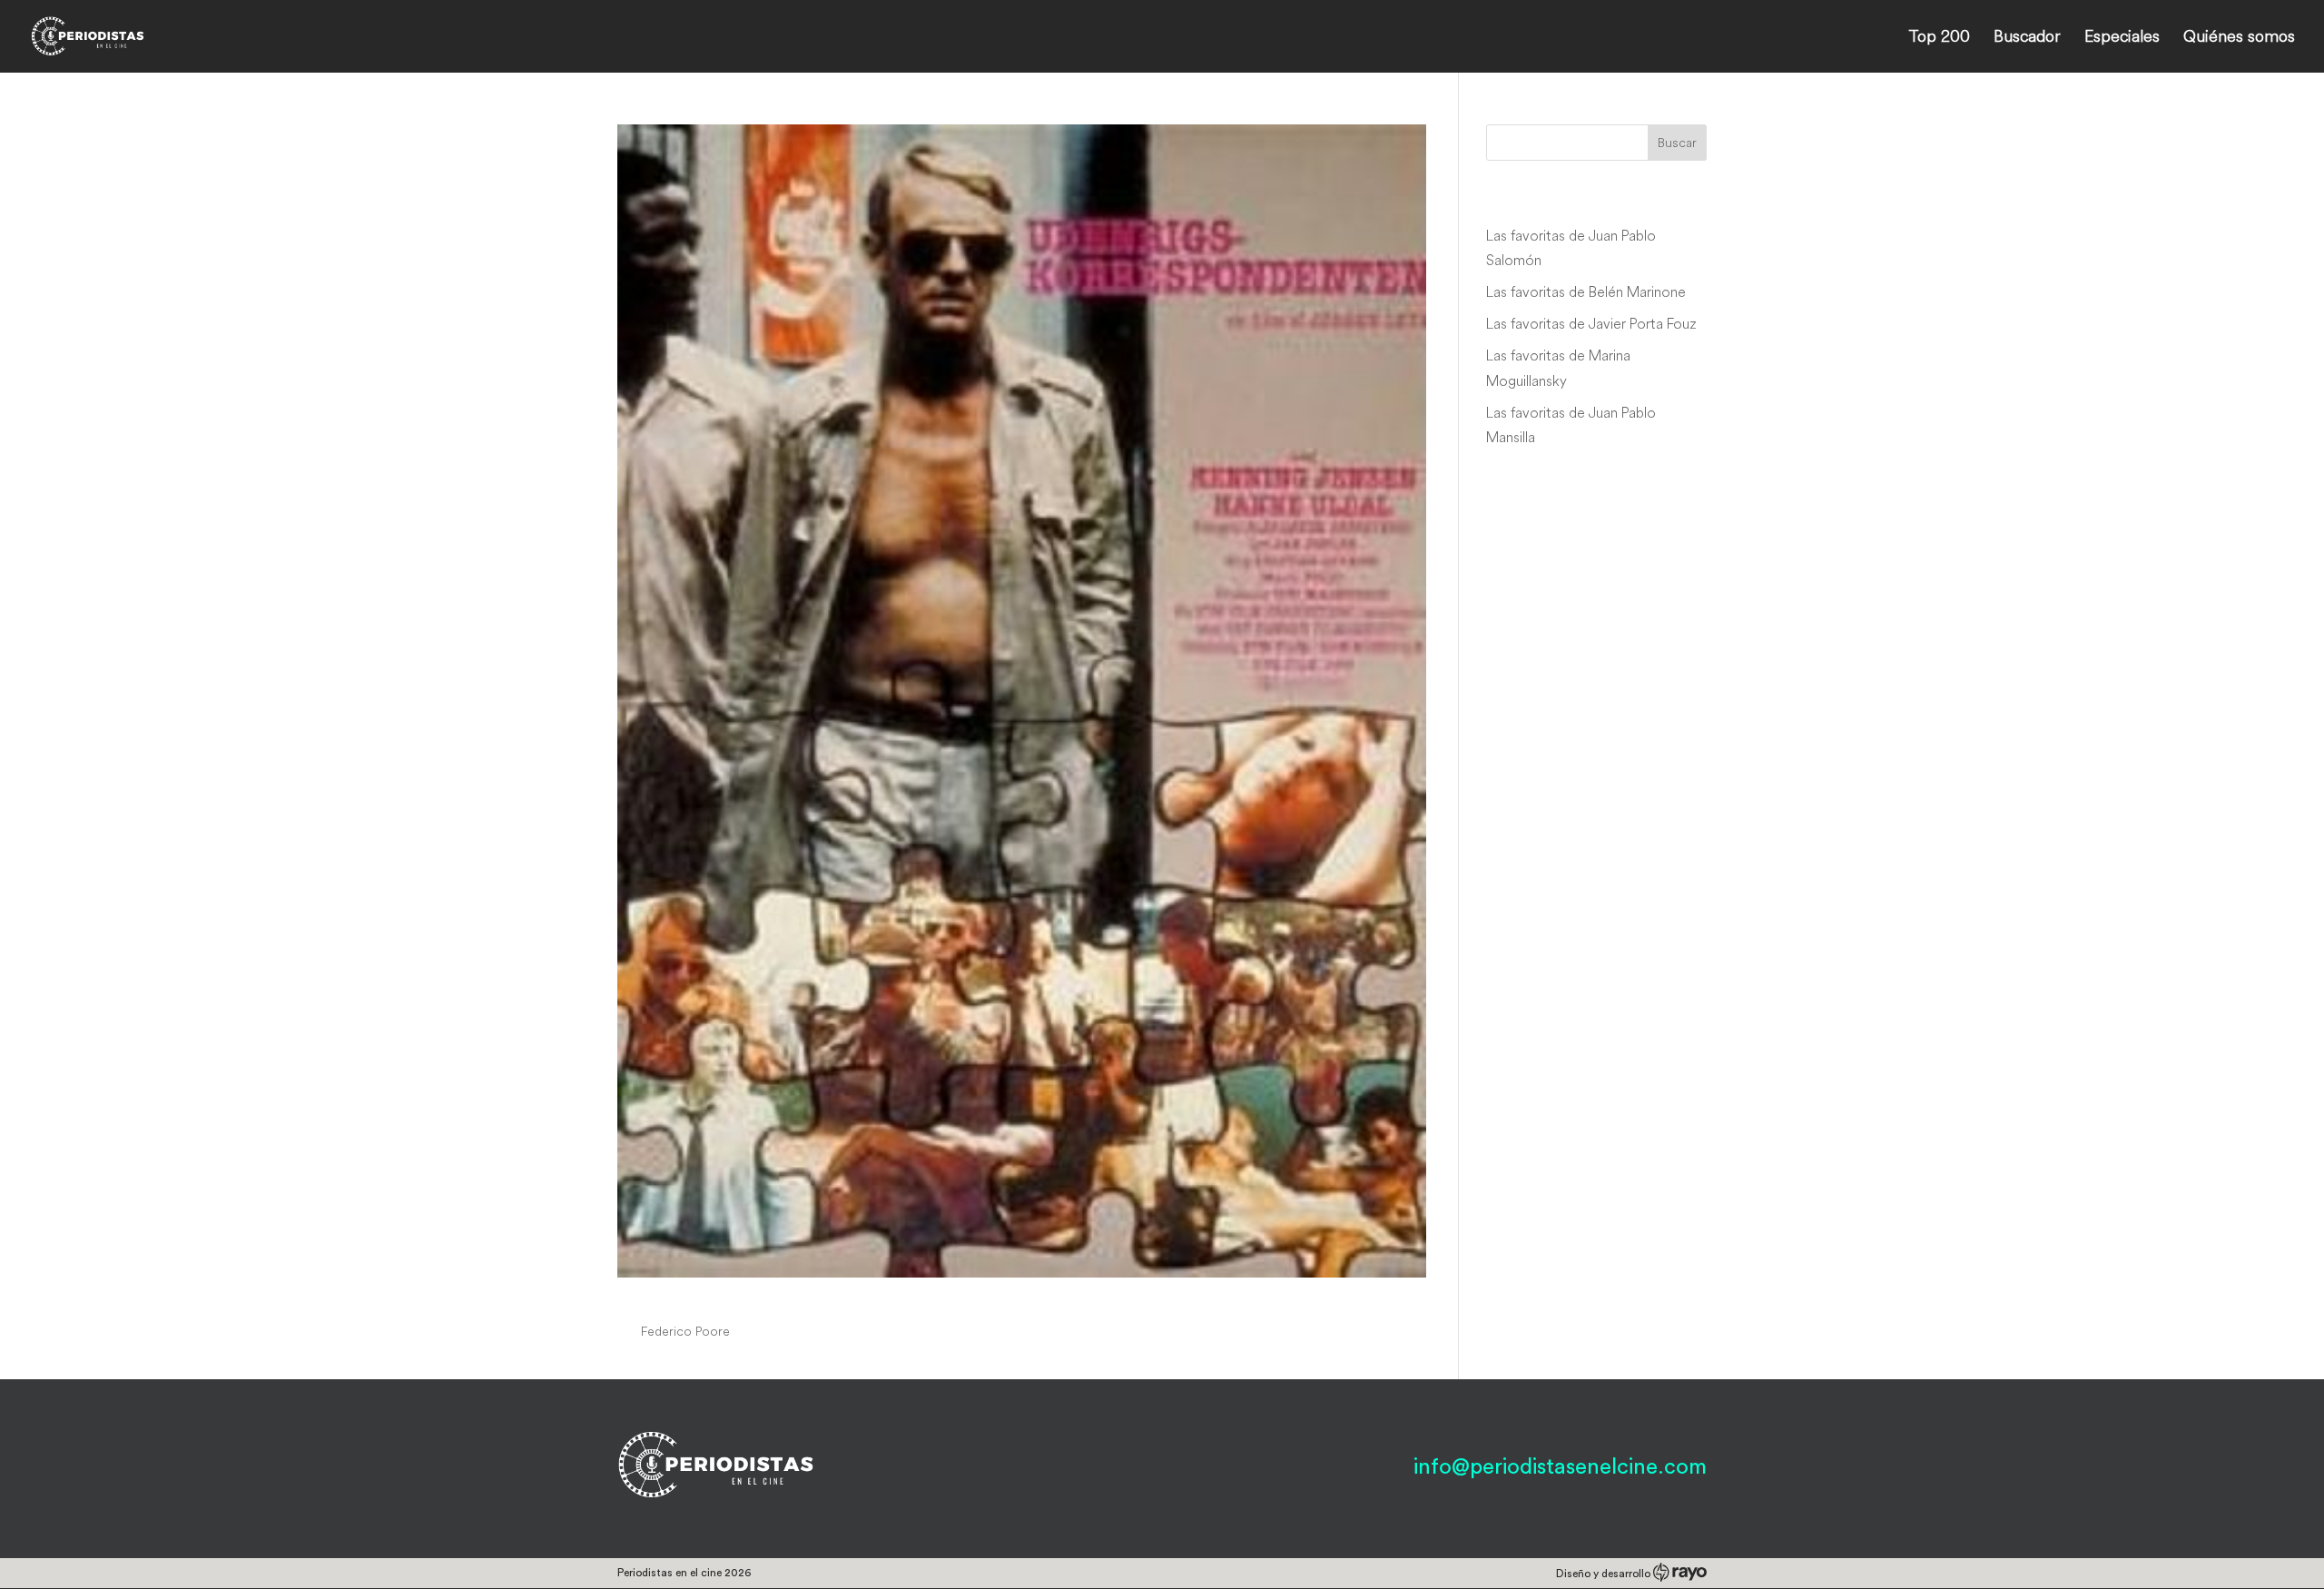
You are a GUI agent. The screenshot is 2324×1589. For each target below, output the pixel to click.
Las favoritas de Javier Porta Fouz (1591, 323)
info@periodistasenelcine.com (1560, 1467)
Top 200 (1939, 38)
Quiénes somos (2239, 38)
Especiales (2122, 38)
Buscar (1677, 143)
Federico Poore (685, 1331)
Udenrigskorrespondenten (768, 1298)
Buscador (2027, 38)
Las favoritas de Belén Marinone (1586, 291)
